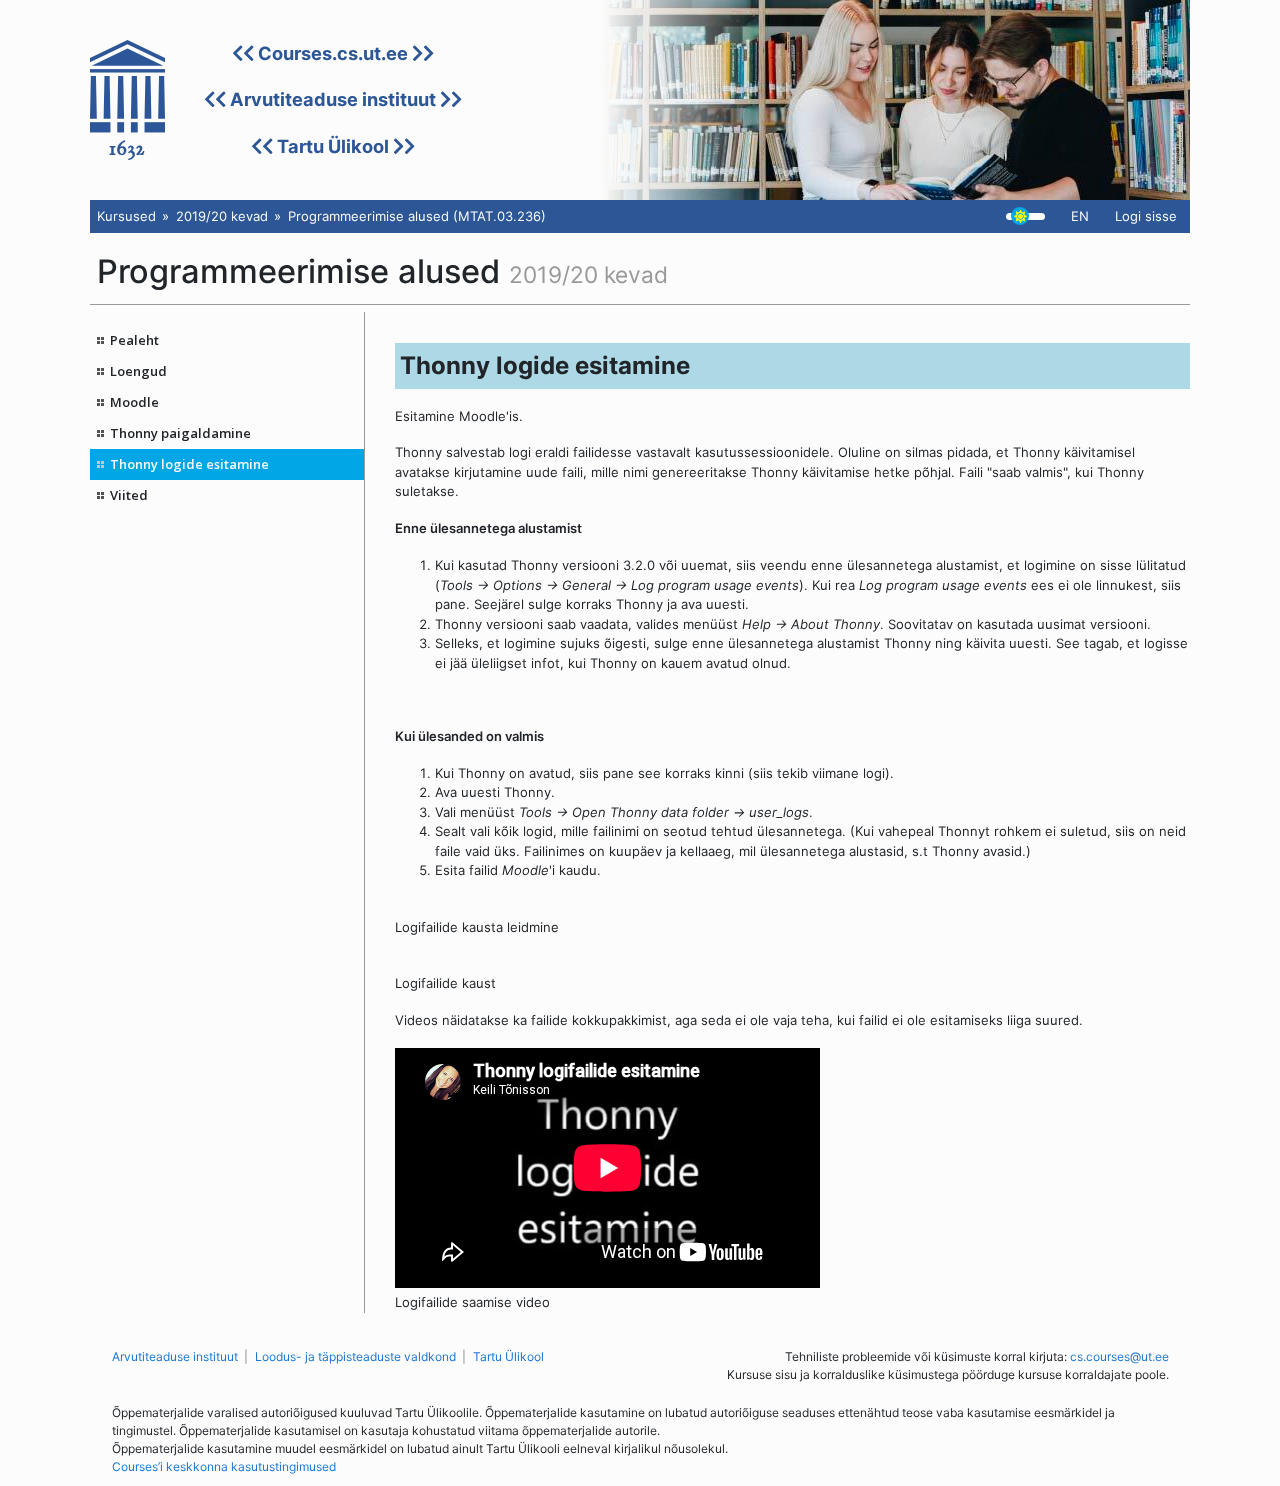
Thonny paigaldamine (180, 433)
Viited (129, 495)
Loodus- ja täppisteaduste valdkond (355, 1356)
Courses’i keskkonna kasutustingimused (224, 1466)
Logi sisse (1146, 216)
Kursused (126, 216)
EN (1080, 216)
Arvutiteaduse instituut (333, 99)
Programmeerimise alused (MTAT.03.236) (417, 216)
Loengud (138, 371)
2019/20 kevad (222, 216)
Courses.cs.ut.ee (333, 53)
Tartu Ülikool (333, 146)
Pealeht (134, 340)
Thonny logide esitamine (189, 464)
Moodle (134, 402)
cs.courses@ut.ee (1119, 1356)
